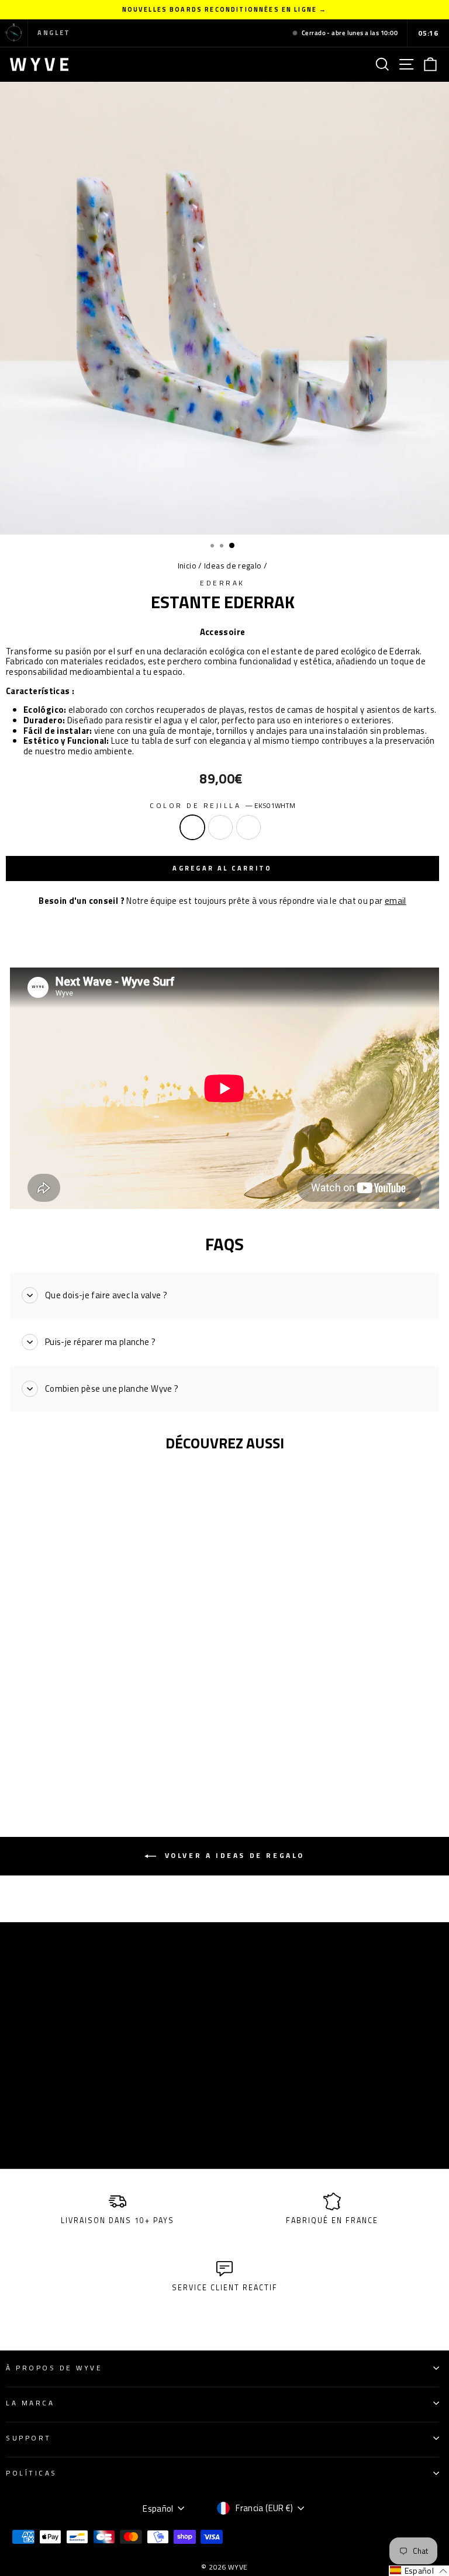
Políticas (32, 2473)
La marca (30, 2403)
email (396, 901)
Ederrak (222, 583)
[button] (419, 2571)
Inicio (187, 566)
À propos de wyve (54, 2368)
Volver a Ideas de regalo (233, 1855)
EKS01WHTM (192, 827)
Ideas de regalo (233, 566)
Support (29, 2438)
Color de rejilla (222, 806)
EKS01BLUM (248, 827)
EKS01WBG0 (220, 827)
